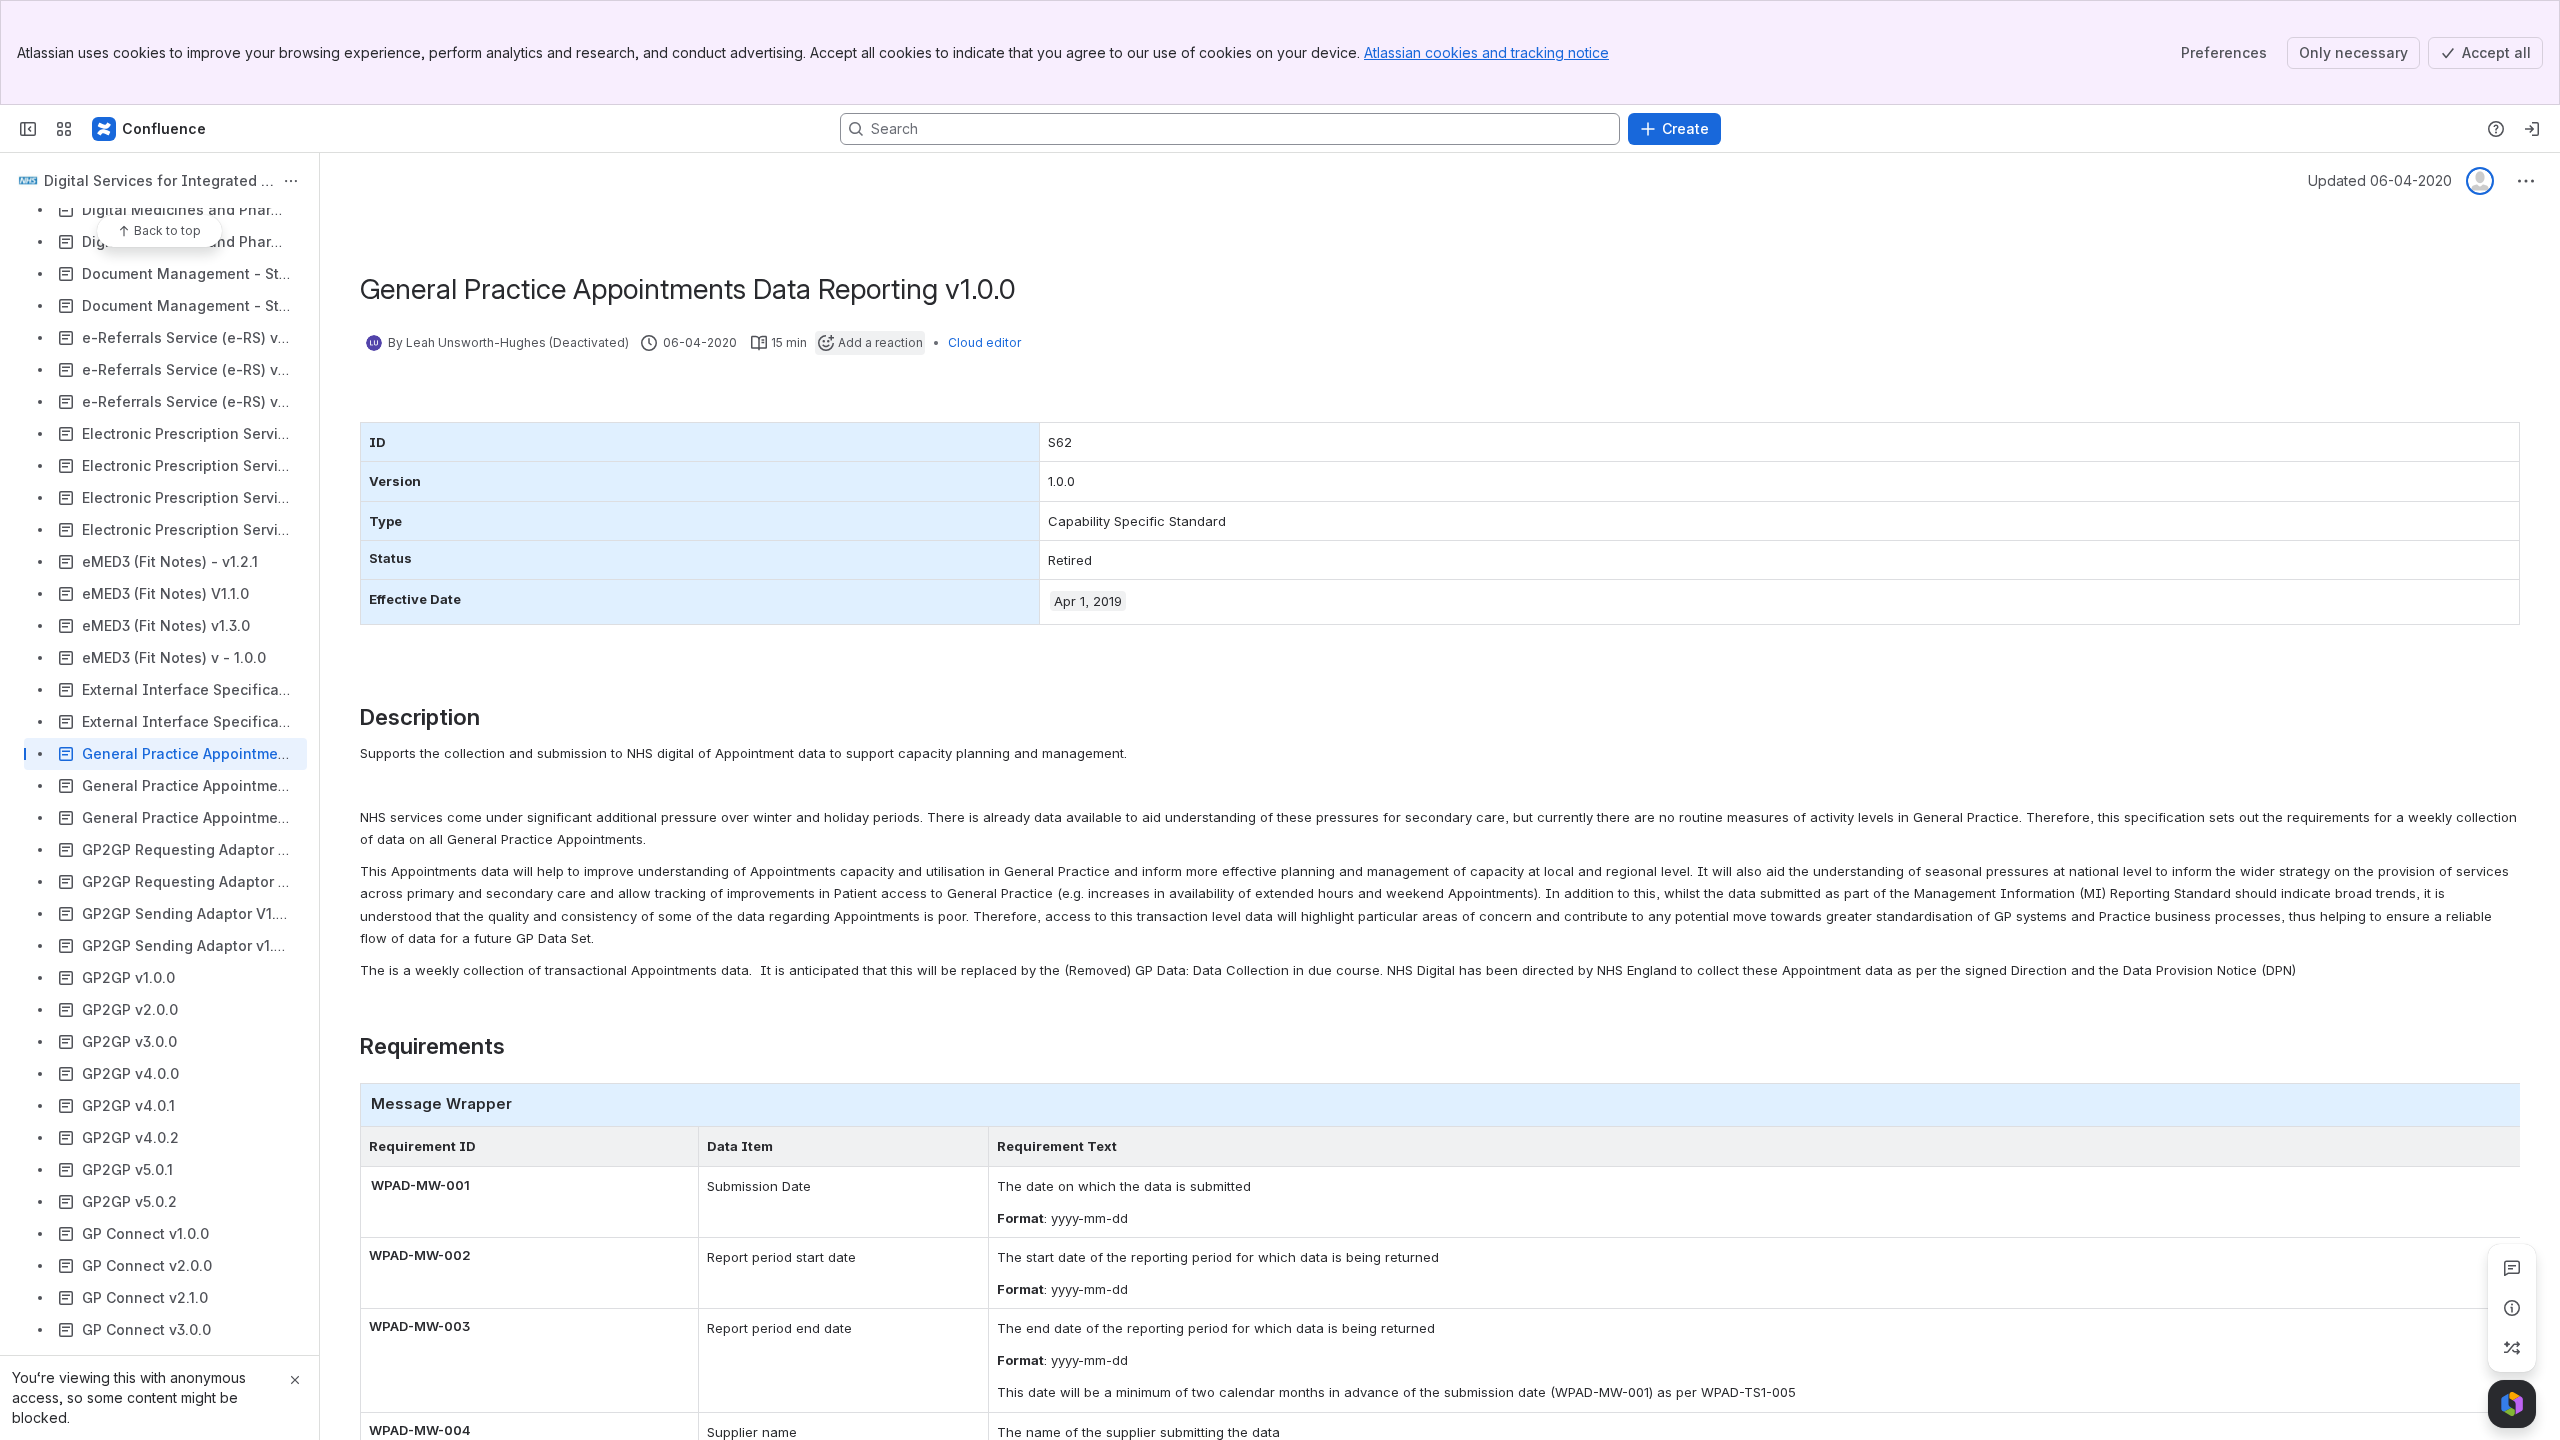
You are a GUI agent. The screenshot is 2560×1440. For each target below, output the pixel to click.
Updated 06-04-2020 (2380, 180)
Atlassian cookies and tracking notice (1486, 52)
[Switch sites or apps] (64, 129)
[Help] (2496, 129)
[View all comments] (2512, 1268)
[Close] (295, 1380)
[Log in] (2532, 129)
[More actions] (291, 181)
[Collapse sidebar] (28, 129)
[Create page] (2512, 1348)
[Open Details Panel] (2512, 1308)
